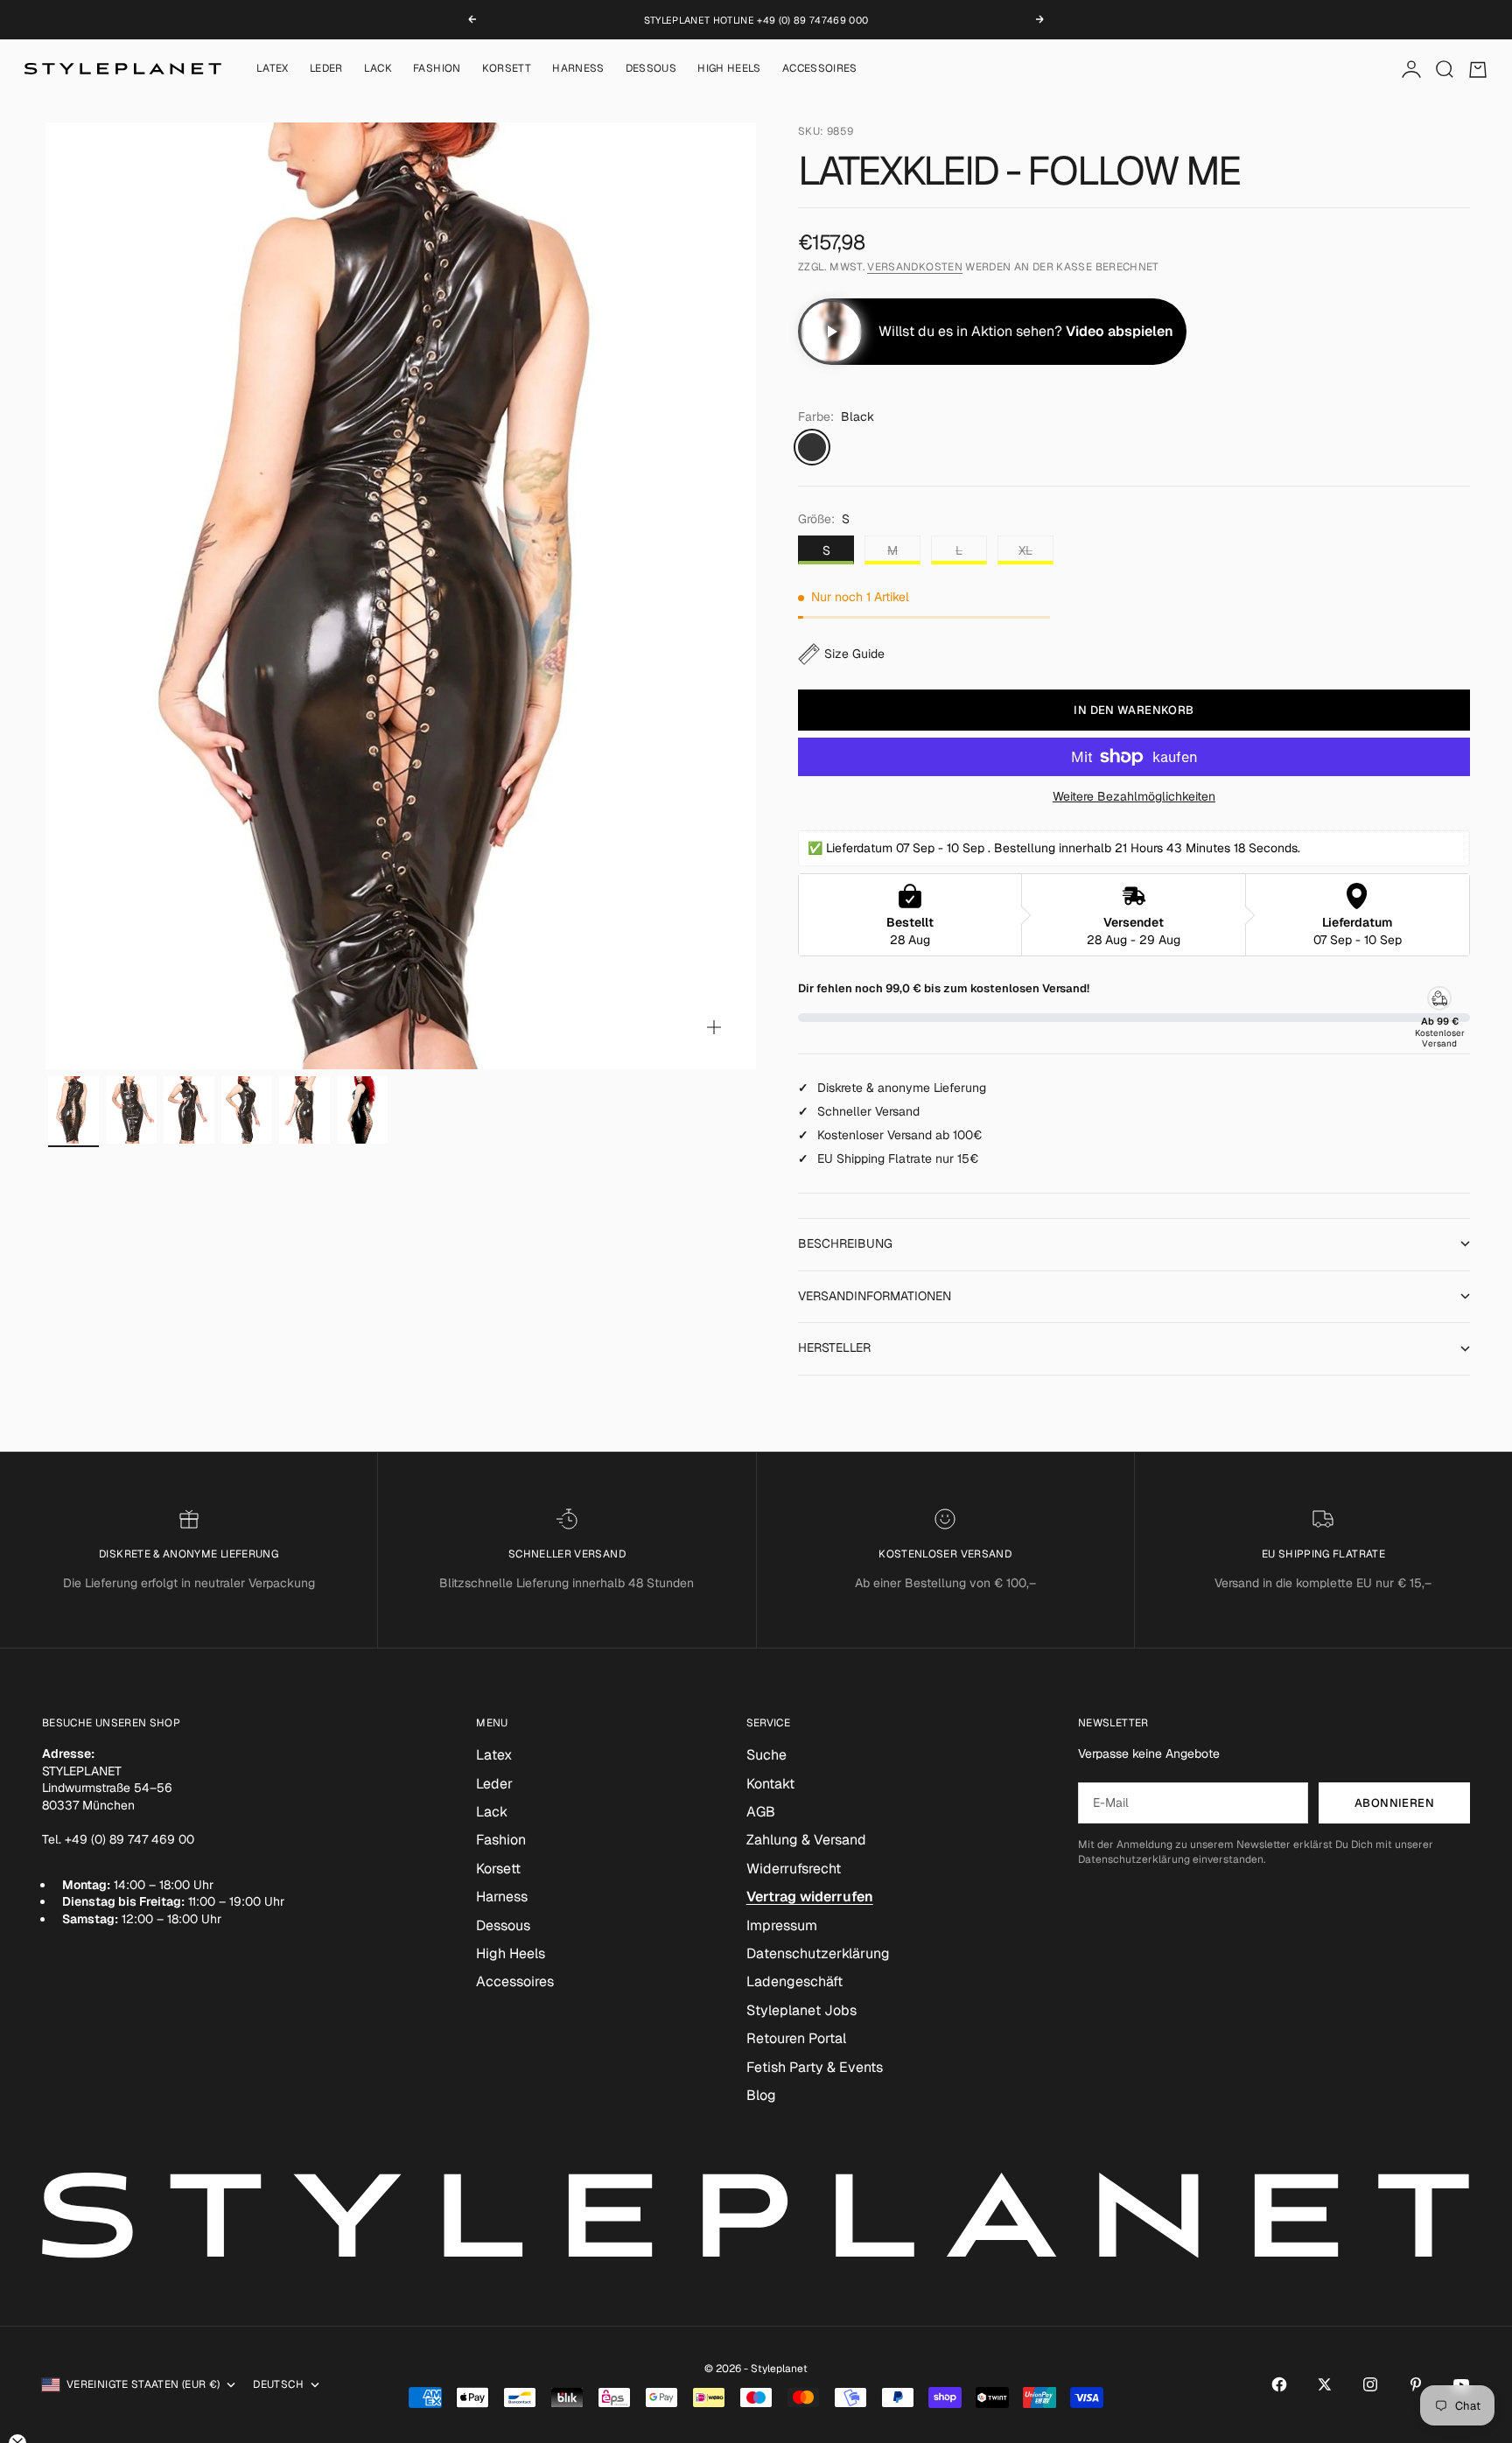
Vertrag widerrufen (810, 1897)
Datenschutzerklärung (818, 1953)
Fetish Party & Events (815, 2067)
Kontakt (770, 1784)
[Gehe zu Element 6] (362, 1110)
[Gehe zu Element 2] (131, 1110)
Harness (578, 69)
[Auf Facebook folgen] (1279, 2384)
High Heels (729, 69)
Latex (273, 69)
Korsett (507, 69)
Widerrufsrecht (794, 1869)
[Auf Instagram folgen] (1370, 2384)
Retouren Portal (796, 2038)
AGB (761, 1812)
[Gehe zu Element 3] (189, 1110)
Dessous (651, 69)
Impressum (782, 1925)
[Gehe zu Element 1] (73, 1110)
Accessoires (820, 69)
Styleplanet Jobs (801, 2010)
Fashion (437, 69)
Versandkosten (915, 267)
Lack (378, 69)
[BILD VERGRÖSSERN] (714, 1027)
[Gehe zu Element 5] (304, 1110)
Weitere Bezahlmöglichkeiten (1134, 796)
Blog (761, 2095)
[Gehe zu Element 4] (247, 1110)
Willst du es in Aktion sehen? (1026, 331)
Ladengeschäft (794, 1981)
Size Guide (854, 654)
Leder (326, 69)
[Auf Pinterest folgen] (1416, 2384)
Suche (766, 1755)
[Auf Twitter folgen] (1325, 2384)
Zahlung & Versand (806, 1840)
